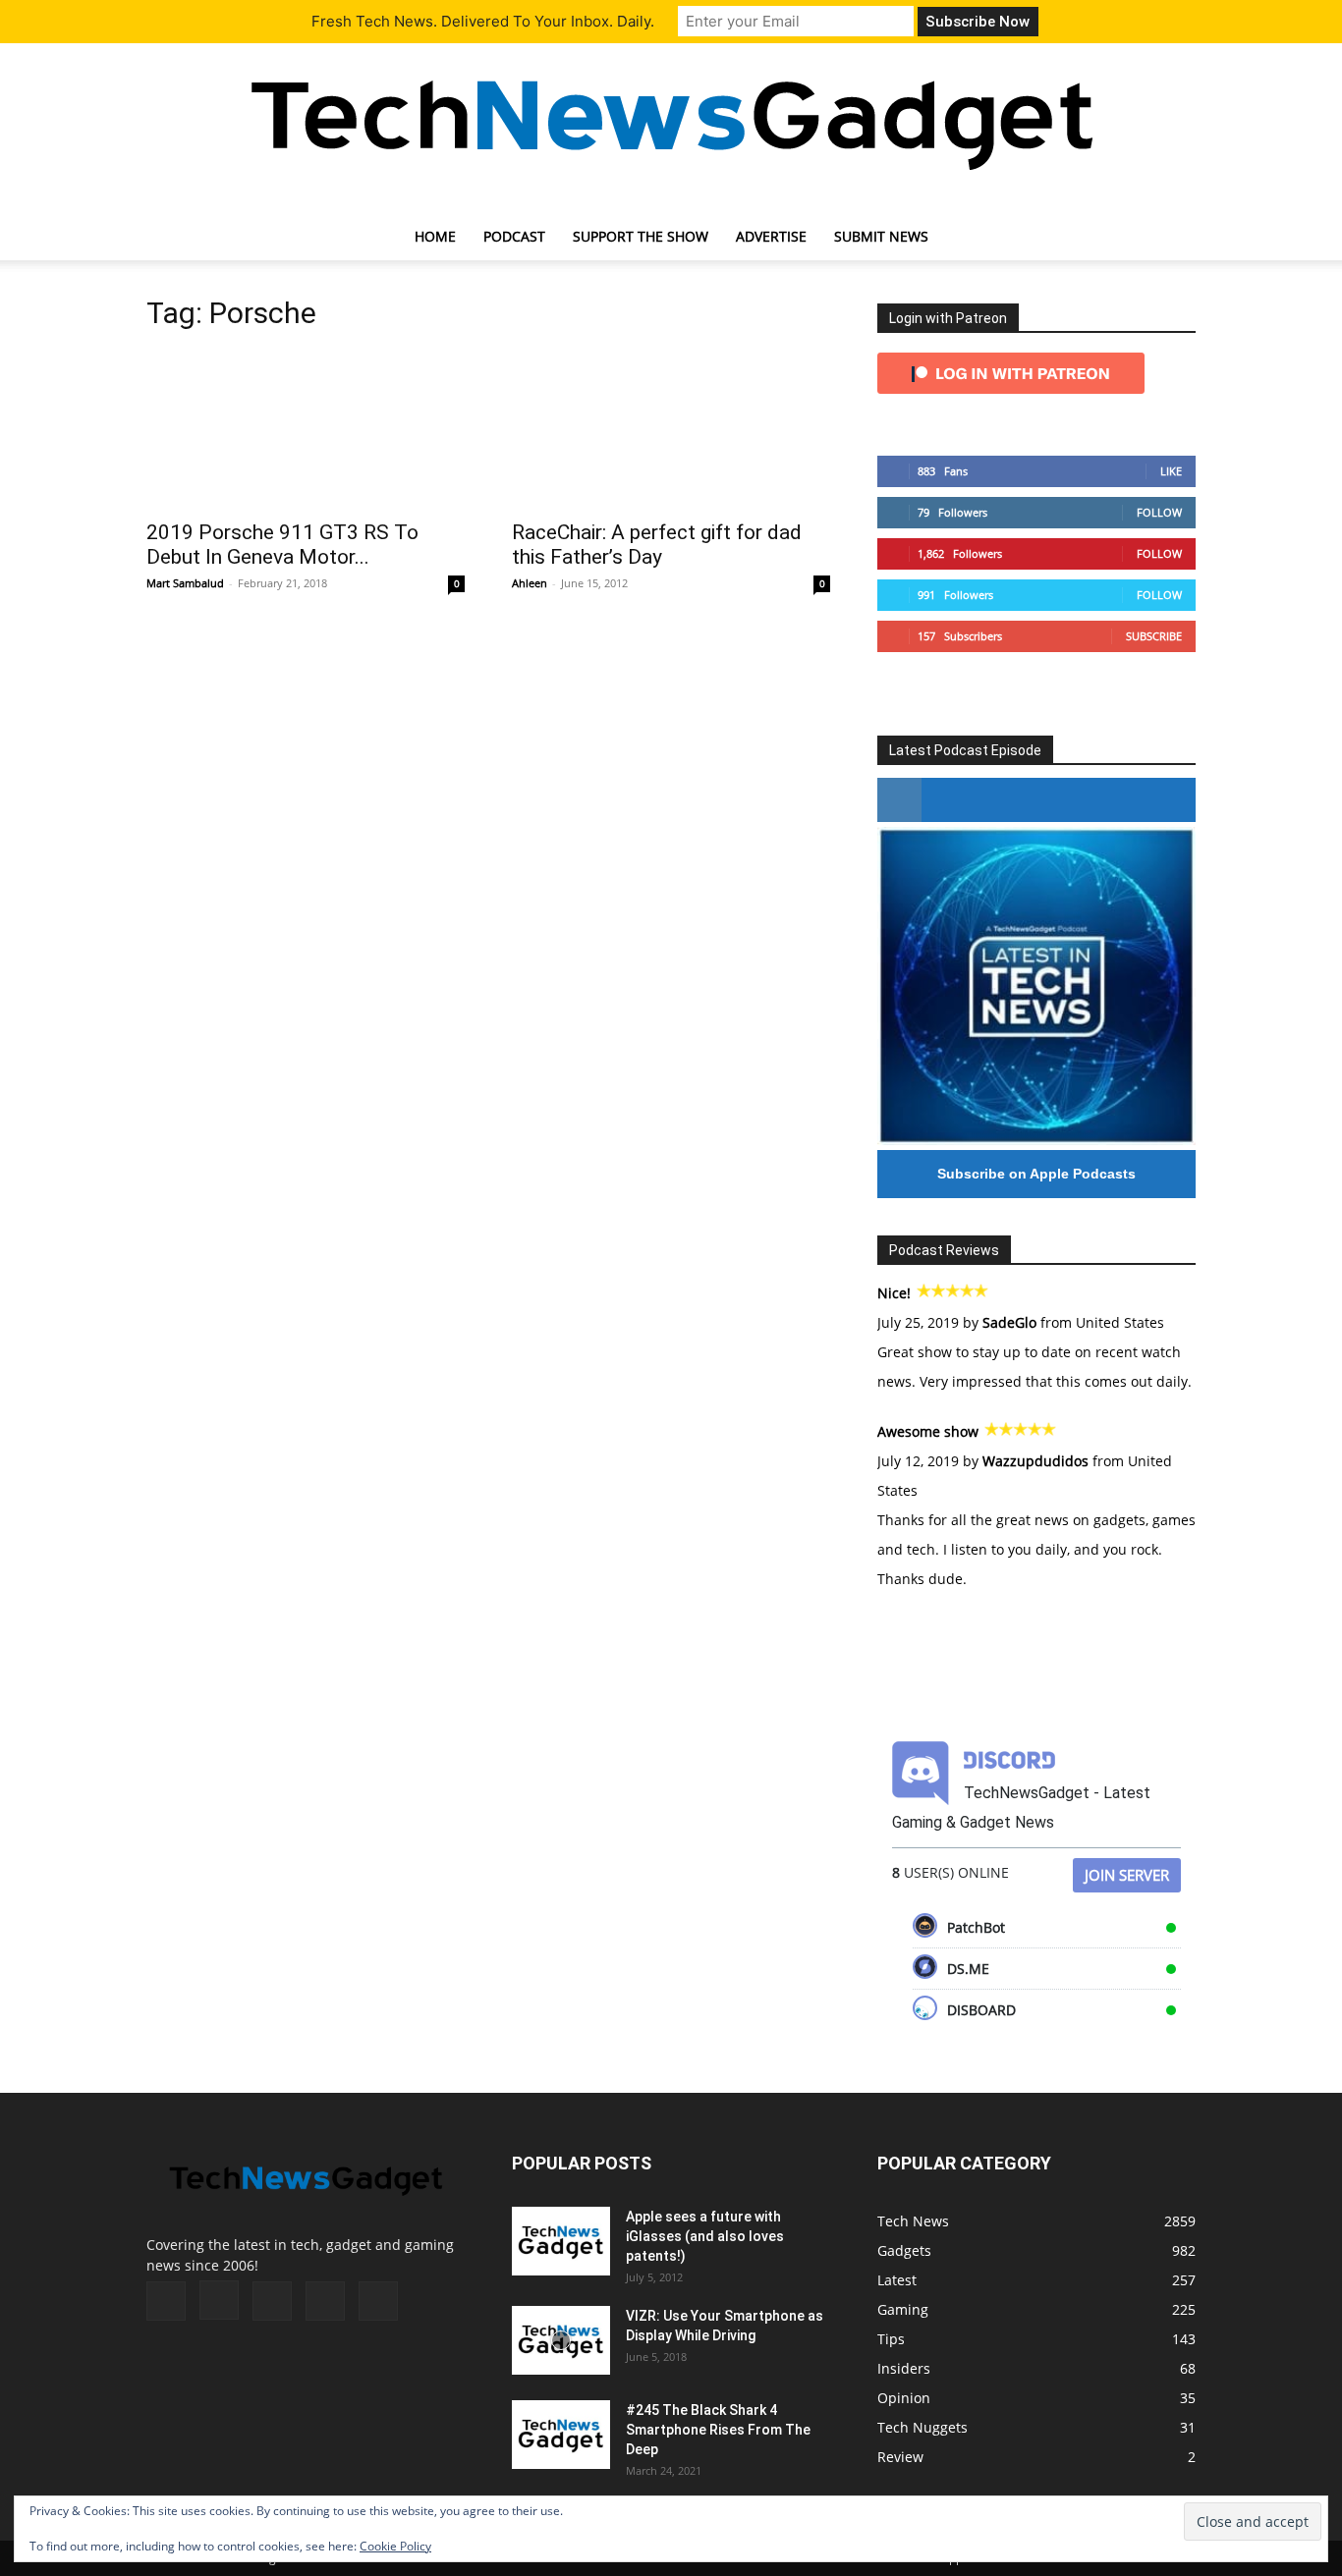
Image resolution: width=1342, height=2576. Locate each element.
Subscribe (1154, 636)
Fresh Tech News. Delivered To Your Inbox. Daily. (483, 21)
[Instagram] (219, 2300)
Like (1171, 471)
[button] (1172, 238)
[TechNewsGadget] (671, 121)
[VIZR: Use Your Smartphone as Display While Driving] (561, 2340)
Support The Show (641, 236)
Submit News (881, 236)
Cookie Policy (395, 2546)
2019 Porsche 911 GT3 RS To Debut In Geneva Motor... (282, 545)
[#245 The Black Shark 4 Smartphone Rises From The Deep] (561, 2435)
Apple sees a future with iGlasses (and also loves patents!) (705, 2236)
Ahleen (530, 583)
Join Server (1127, 1875)
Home (435, 236)
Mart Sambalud (185, 583)
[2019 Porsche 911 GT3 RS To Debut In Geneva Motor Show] (306, 429)
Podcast (514, 236)
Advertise (771, 236)
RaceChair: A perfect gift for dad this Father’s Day (657, 545)
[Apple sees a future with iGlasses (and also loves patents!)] (561, 2241)
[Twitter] (325, 2301)
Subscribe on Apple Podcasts (1036, 1174)
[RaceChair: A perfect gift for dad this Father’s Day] (671, 429)
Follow (1159, 512)
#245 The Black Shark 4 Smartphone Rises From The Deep (718, 2430)
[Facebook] (166, 2301)
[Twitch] (272, 2301)
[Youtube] (378, 2301)
